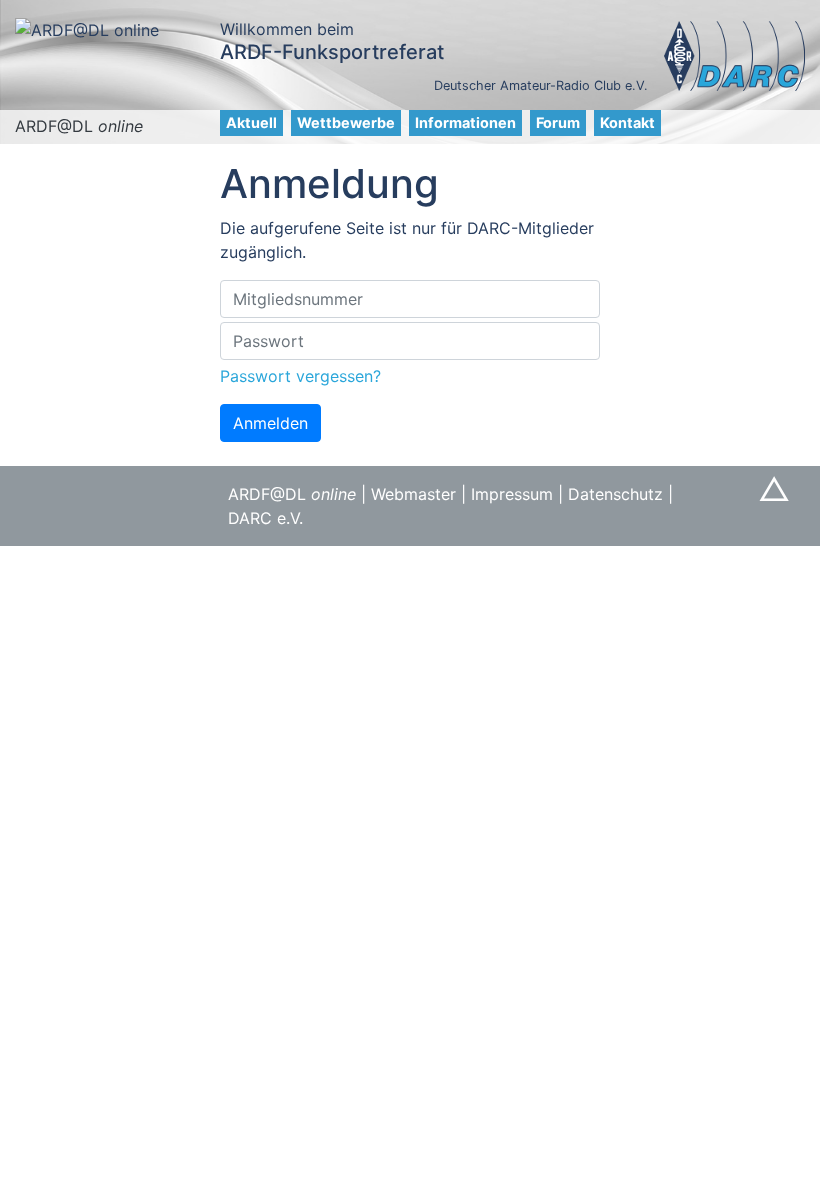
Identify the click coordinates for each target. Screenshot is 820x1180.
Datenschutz (615, 494)
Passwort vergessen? (300, 376)
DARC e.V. (265, 518)
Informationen (465, 122)
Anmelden (270, 423)
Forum (558, 122)
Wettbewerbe (346, 122)
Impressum (512, 494)
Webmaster (413, 494)
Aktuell (251, 122)
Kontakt (627, 122)
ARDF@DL (79, 126)
